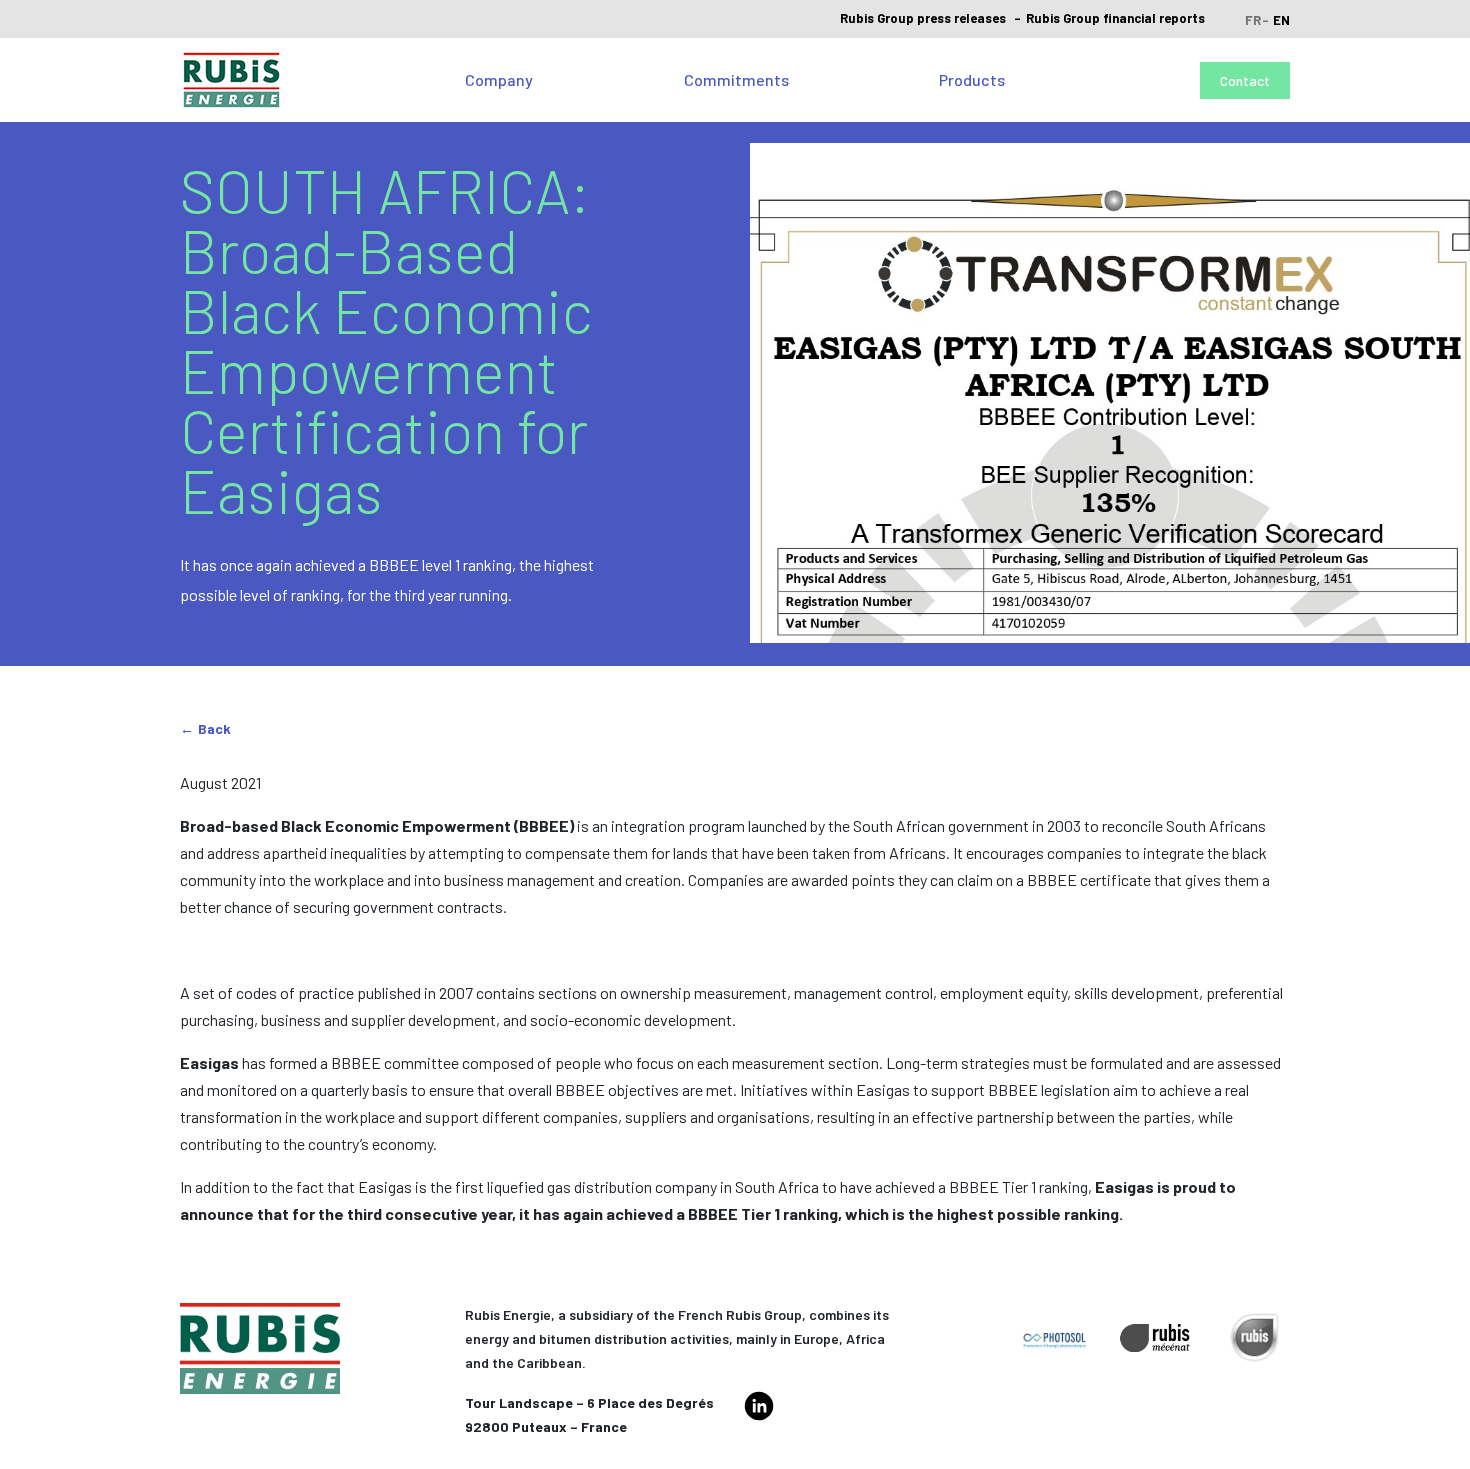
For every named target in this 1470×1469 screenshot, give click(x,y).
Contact (1245, 80)
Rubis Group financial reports (1115, 18)
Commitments (736, 79)
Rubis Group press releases (923, 18)
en (1281, 20)
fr (1253, 20)
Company (499, 79)
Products (972, 79)
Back (214, 728)
